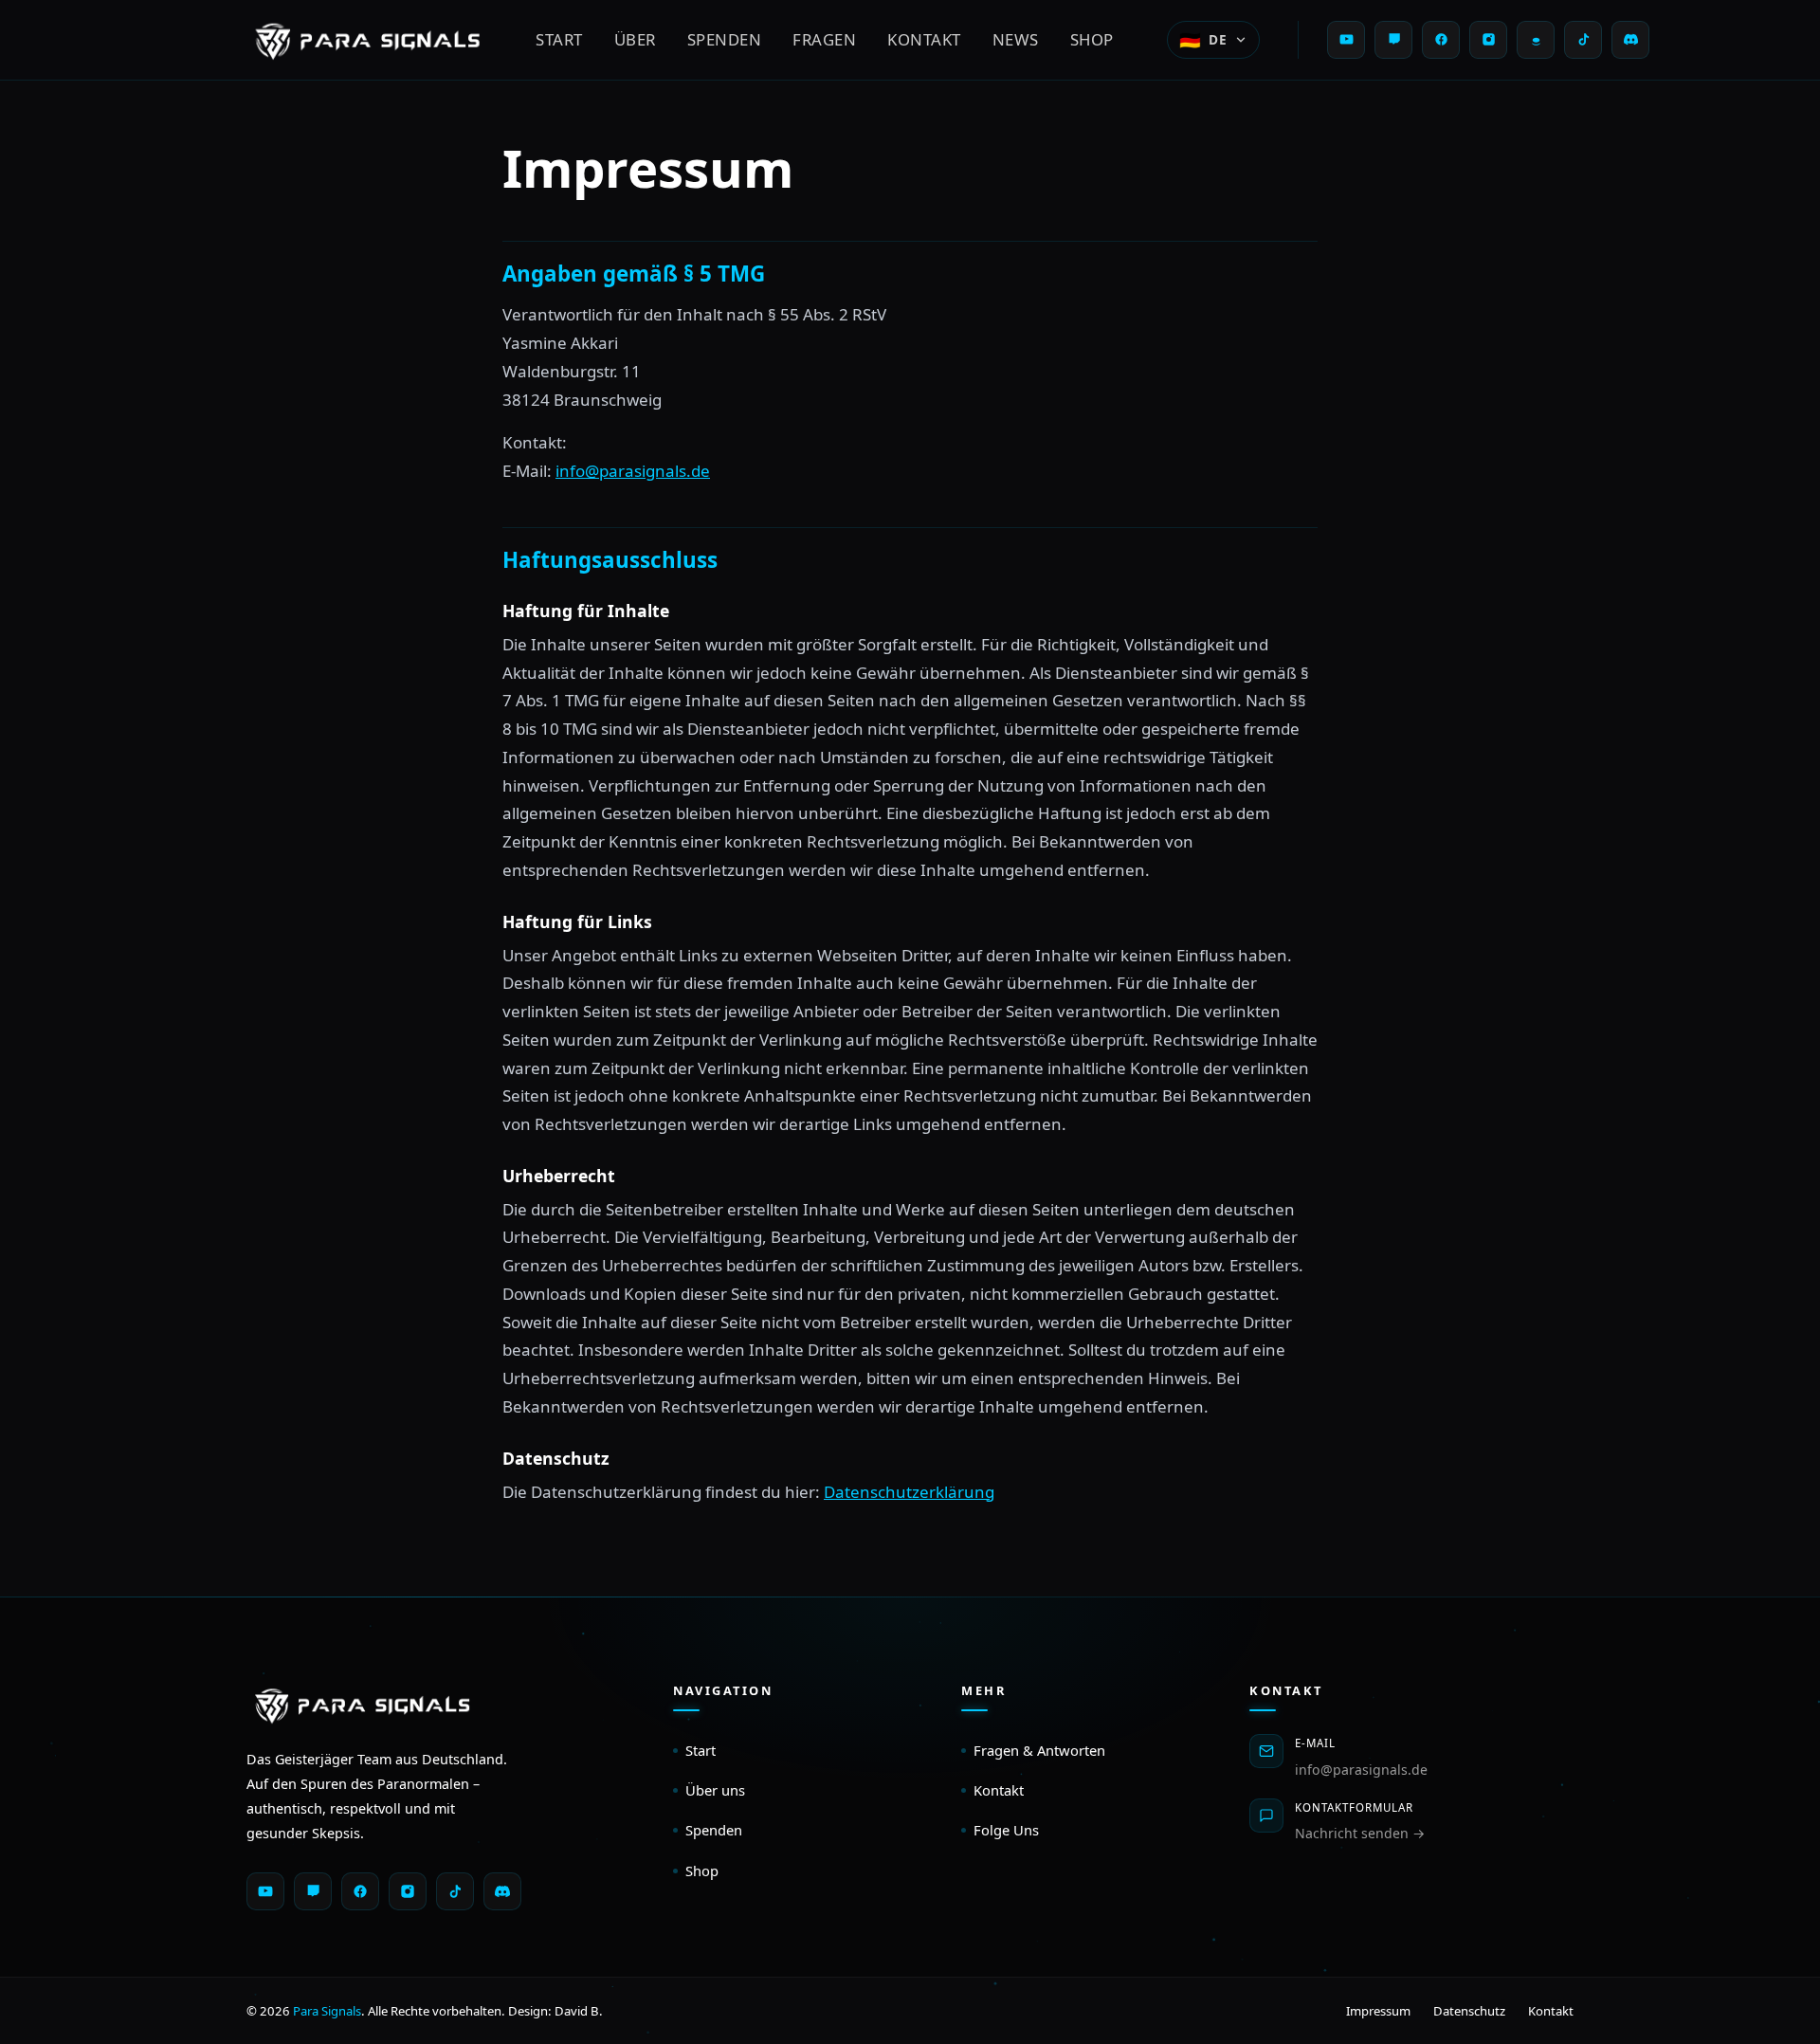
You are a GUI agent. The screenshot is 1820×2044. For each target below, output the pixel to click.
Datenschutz (1469, 2011)
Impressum (1378, 2011)
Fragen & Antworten (1039, 1750)
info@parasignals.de (633, 471)
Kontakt (924, 39)
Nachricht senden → (1360, 1833)
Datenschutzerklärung (909, 1492)
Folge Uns (1006, 1830)
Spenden (725, 39)
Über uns (715, 1790)
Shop (1092, 39)
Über (635, 39)
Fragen (824, 39)
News (1016, 39)
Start (559, 39)
